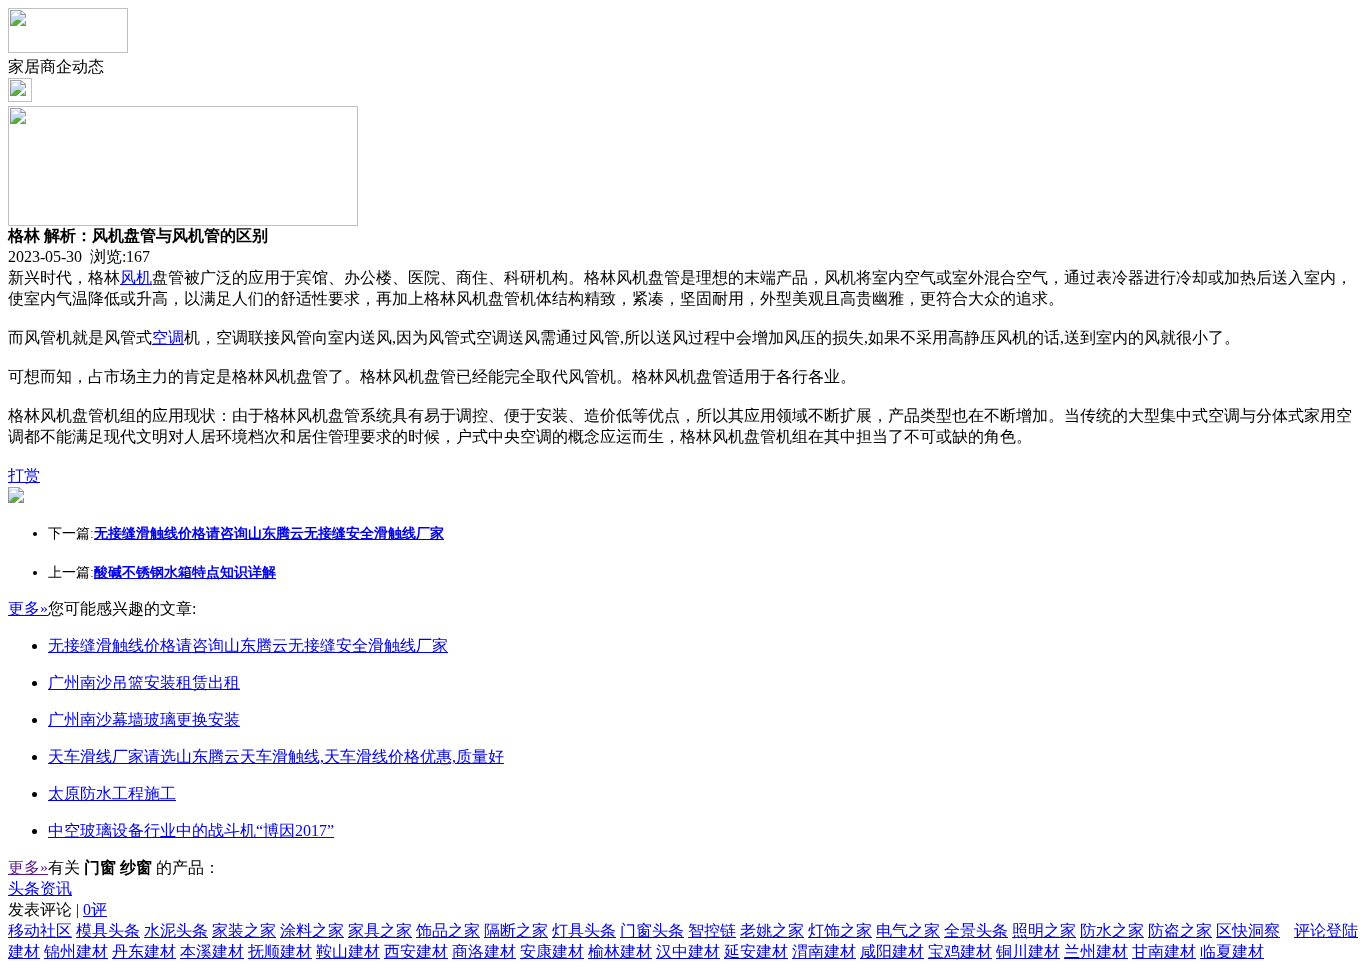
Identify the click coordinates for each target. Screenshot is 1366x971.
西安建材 (416, 951)
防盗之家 (1180, 930)
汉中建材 (688, 951)
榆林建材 (620, 951)
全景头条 (976, 930)
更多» (28, 608)
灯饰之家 (840, 930)
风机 (136, 277)
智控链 (712, 930)
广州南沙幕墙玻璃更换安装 (144, 719)
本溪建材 (212, 951)
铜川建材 (1028, 951)
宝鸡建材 (960, 951)
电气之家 (908, 930)
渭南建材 (824, 951)
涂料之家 (312, 930)
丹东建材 (144, 951)
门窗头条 (652, 930)
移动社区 (40, 930)
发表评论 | (57, 909)
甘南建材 (1164, 951)
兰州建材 (1096, 951)
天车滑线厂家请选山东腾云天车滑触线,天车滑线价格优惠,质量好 (276, 756)
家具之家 (380, 930)
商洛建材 (484, 951)
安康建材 (552, 951)
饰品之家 (448, 930)
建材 (24, 951)
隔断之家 (516, 930)
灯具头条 (584, 930)
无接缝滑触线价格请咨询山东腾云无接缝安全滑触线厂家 (248, 645)
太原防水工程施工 (112, 793)
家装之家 (244, 930)
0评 (95, 909)
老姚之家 (772, 930)
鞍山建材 (348, 951)
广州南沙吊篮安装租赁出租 (144, 682)
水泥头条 (176, 930)
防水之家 (1112, 930)
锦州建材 (76, 951)
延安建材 (756, 951)
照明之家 (1044, 930)
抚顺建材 (280, 951)
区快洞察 (1248, 930)
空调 (168, 337)
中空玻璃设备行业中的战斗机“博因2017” (191, 830)
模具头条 (108, 930)
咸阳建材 (892, 951)
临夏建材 (1232, 951)
